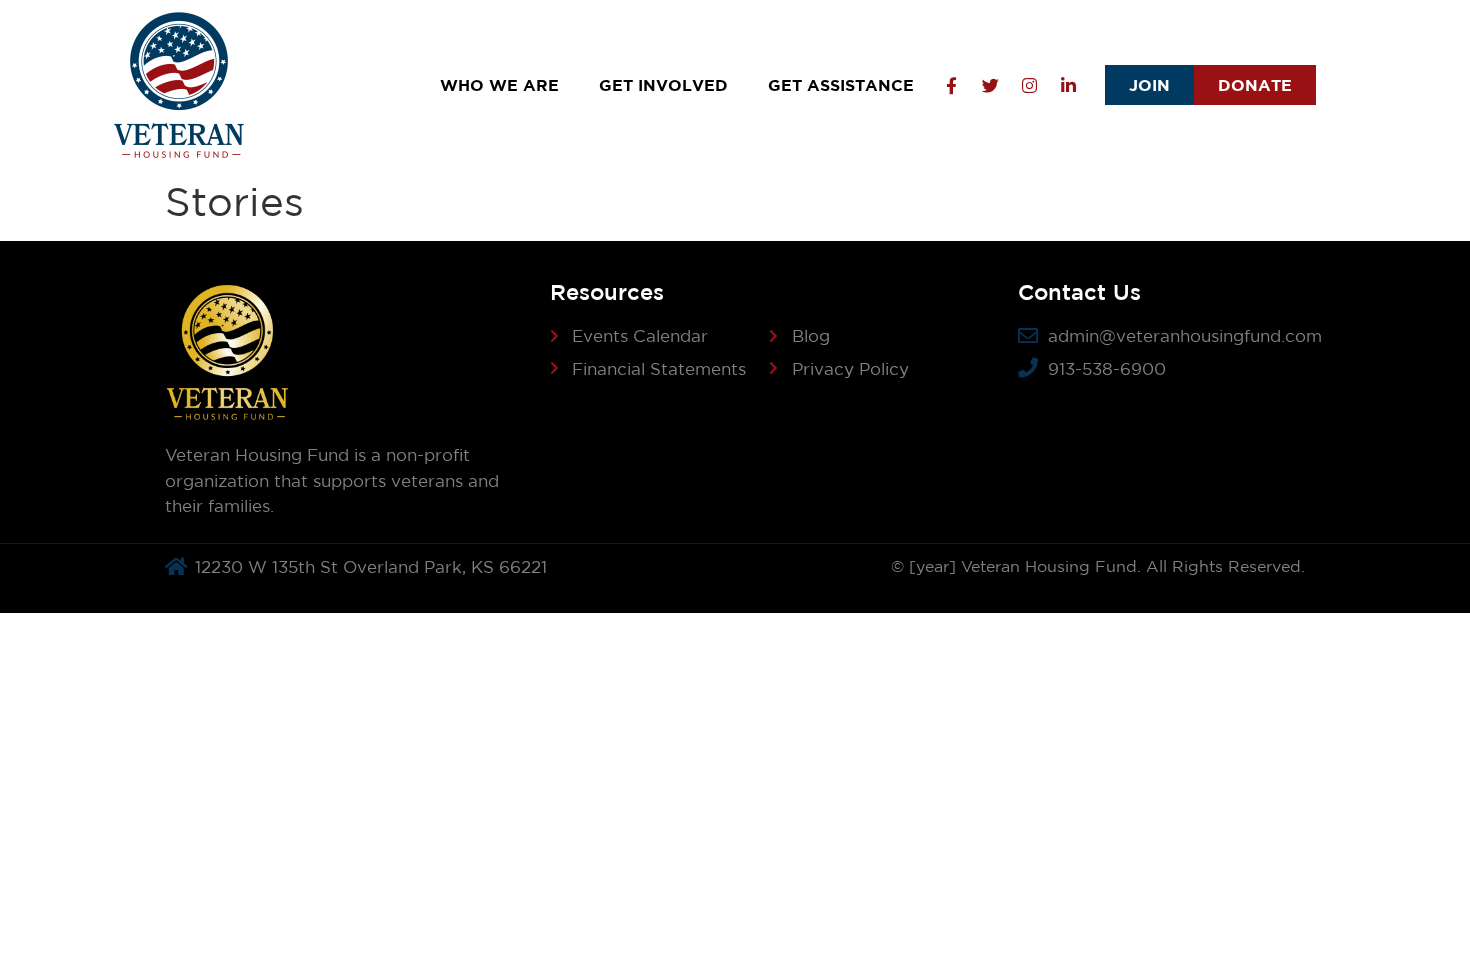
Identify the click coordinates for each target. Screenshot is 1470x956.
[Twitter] (990, 85)
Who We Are (499, 85)
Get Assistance (841, 85)
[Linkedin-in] (1068, 85)
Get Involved (663, 85)
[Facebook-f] (951, 85)
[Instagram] (1029, 85)
